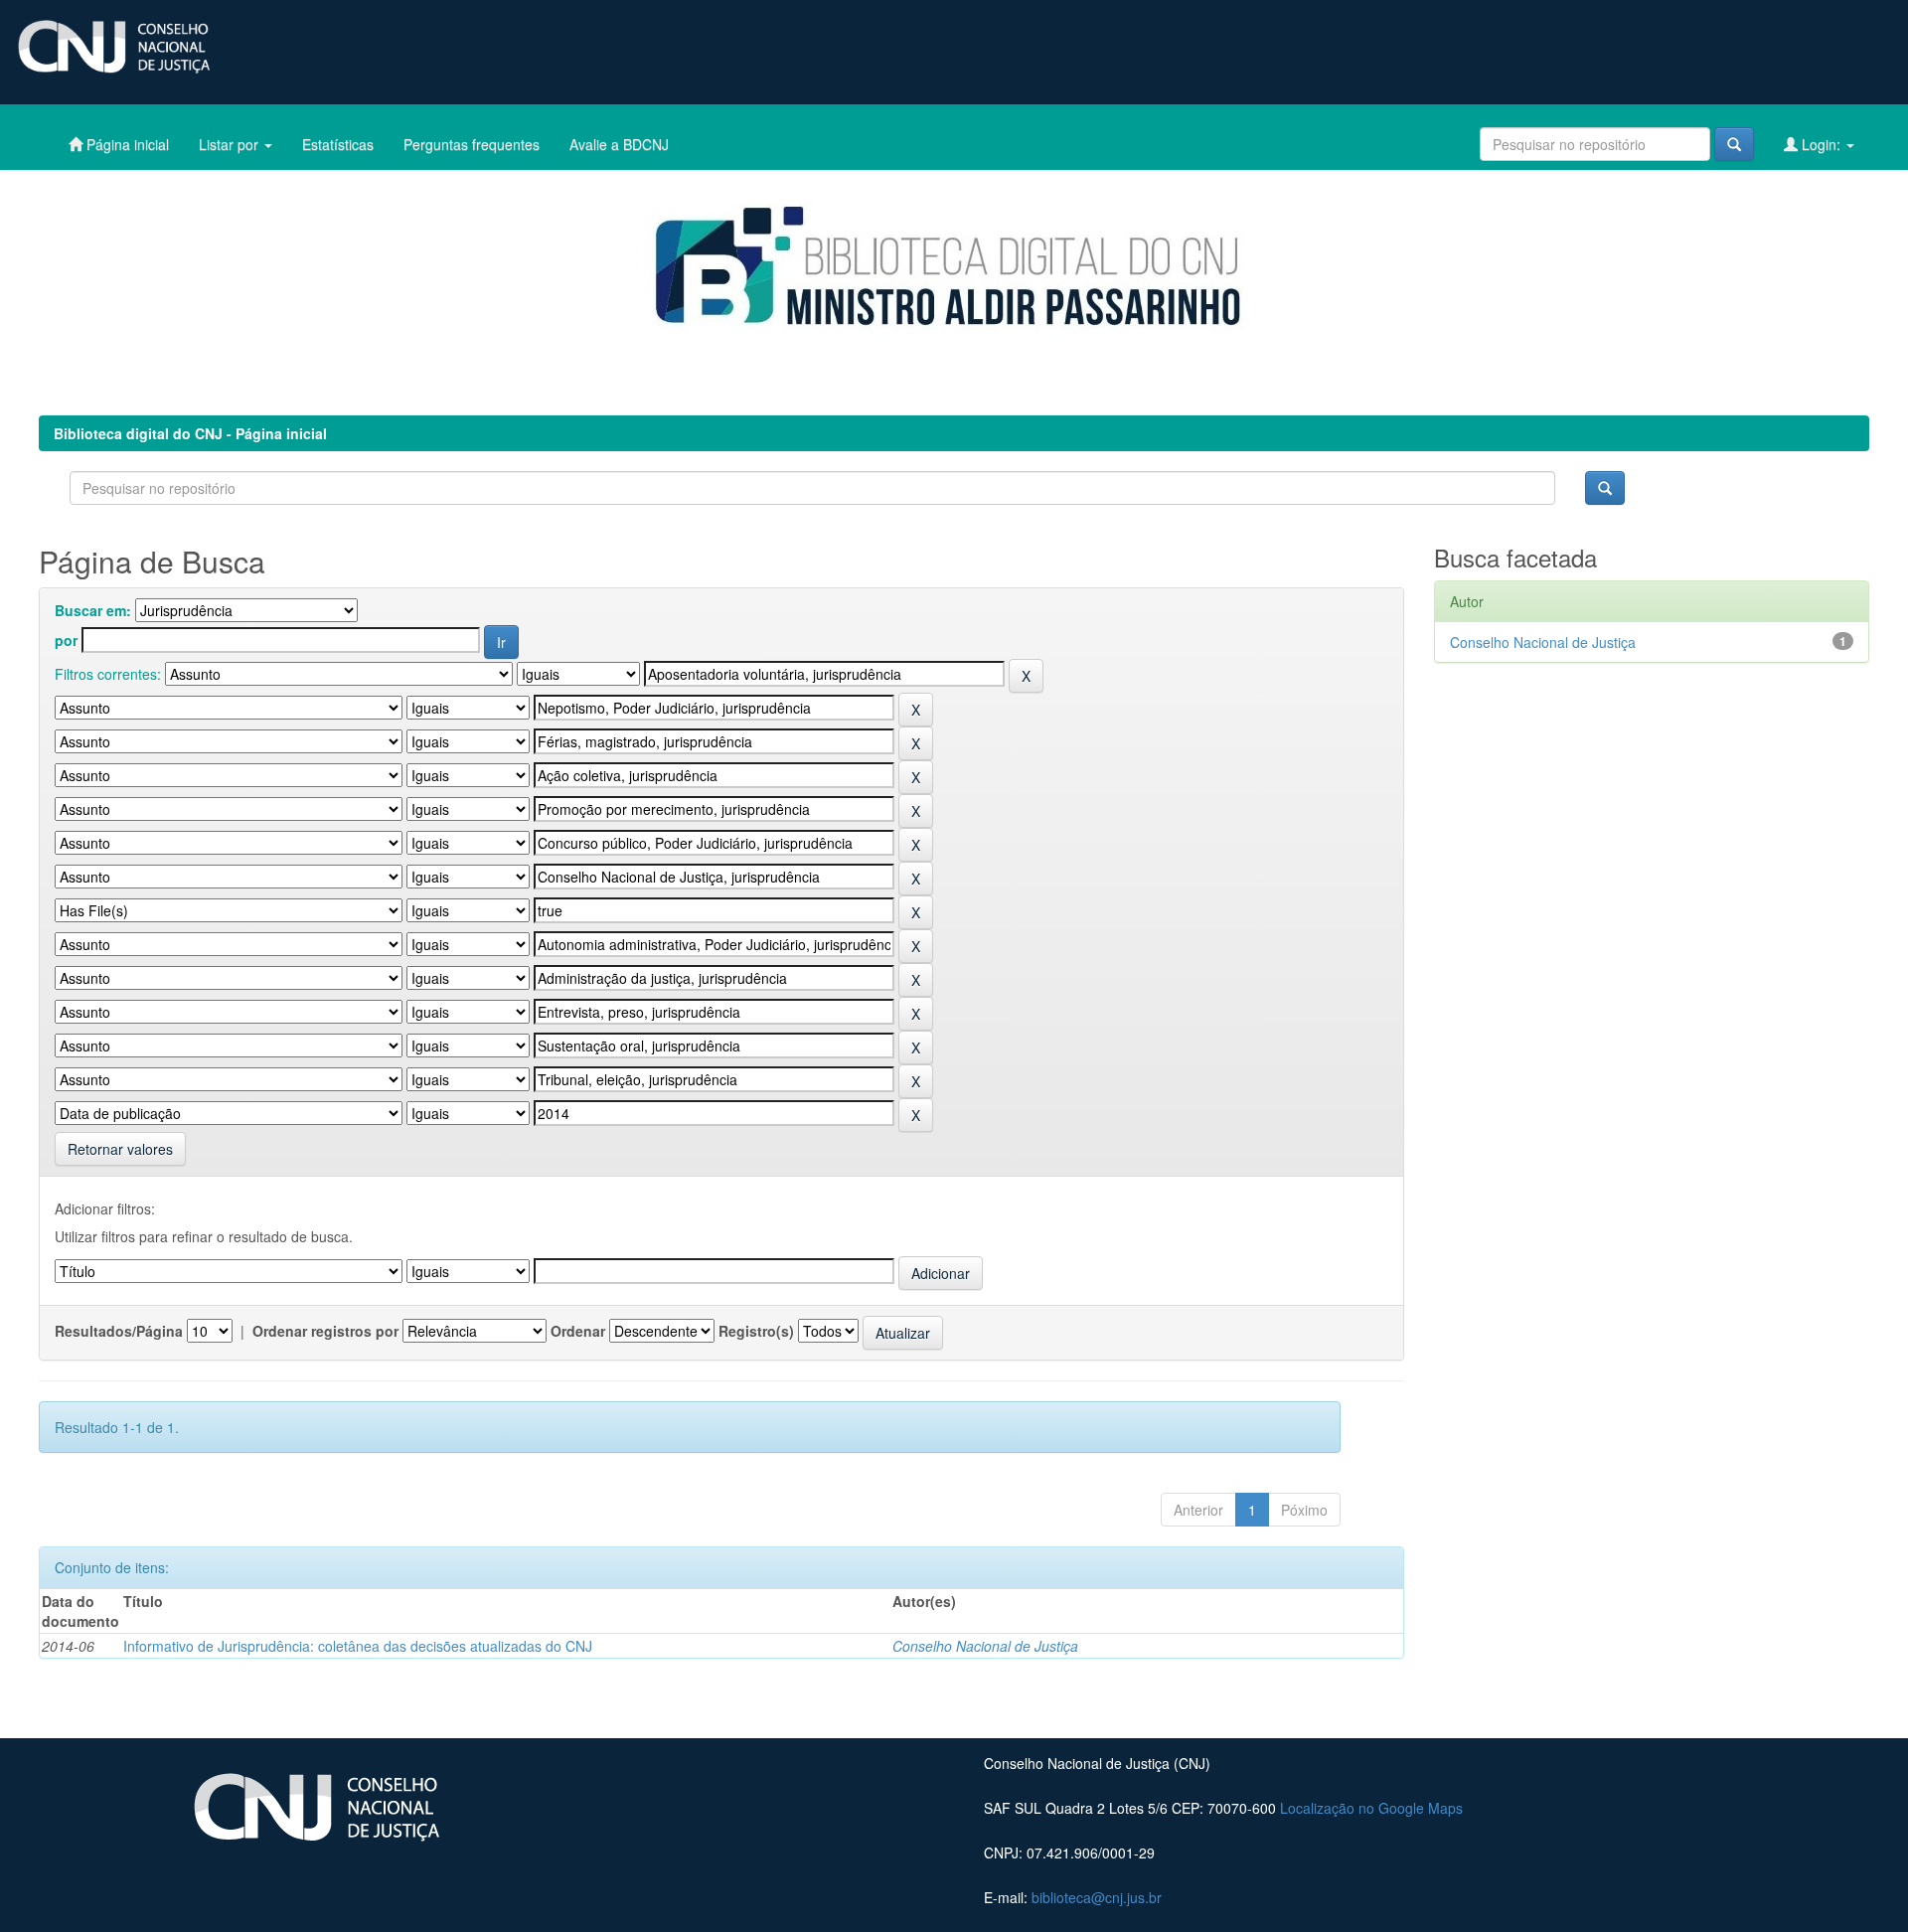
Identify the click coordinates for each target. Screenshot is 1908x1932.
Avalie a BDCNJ (619, 144)
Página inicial (126, 144)
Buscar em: (93, 610)
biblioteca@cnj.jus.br (1097, 1897)
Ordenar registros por (325, 1331)
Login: (1821, 144)
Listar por (231, 144)
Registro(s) (756, 1331)
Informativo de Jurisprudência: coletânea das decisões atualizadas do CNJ (358, 1646)
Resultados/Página (119, 1331)
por (66, 640)
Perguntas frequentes (472, 144)
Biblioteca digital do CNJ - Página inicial (190, 433)
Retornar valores (120, 1149)
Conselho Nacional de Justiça (985, 1646)
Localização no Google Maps (1371, 1808)
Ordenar (578, 1331)
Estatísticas (338, 144)
